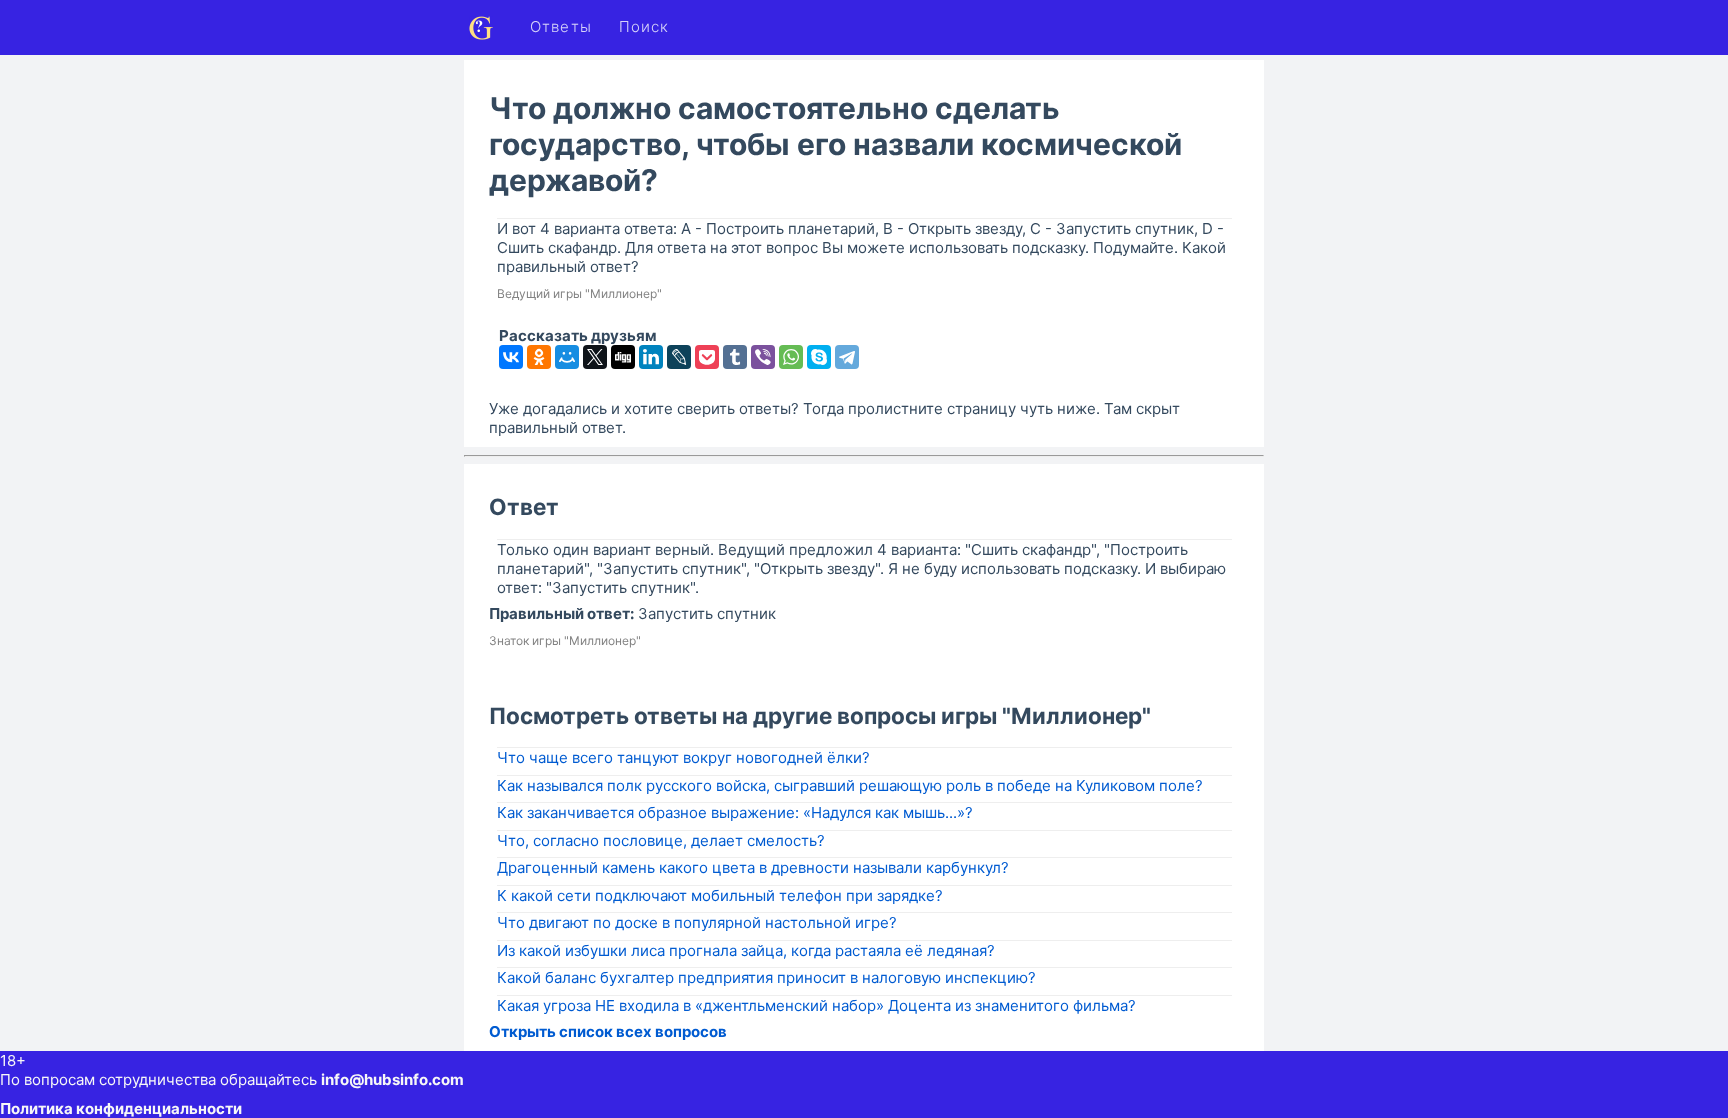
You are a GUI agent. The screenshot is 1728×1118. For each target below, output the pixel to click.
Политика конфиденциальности (121, 1108)
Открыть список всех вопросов (608, 1031)
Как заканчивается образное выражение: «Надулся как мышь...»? (735, 812)
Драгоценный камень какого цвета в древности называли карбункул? (753, 867)
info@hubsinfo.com (392, 1079)
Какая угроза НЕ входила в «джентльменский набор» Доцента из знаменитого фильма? (816, 1005)
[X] (595, 357)
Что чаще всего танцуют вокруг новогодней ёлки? (683, 757)
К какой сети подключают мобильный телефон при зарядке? (720, 895)
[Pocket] (707, 357)
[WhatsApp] (791, 357)
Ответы (561, 26)
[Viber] (763, 357)
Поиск (644, 26)
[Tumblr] (735, 357)
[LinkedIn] (651, 357)
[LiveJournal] (679, 357)
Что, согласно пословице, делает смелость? (661, 840)
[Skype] (819, 357)
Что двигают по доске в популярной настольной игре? (697, 922)
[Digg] (623, 357)
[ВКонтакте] (511, 357)
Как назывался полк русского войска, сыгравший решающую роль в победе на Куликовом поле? (850, 785)
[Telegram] (847, 357)
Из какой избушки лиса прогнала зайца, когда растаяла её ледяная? (746, 950)
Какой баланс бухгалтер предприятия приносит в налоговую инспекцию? (766, 977)
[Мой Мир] (567, 357)
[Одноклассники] (539, 357)
